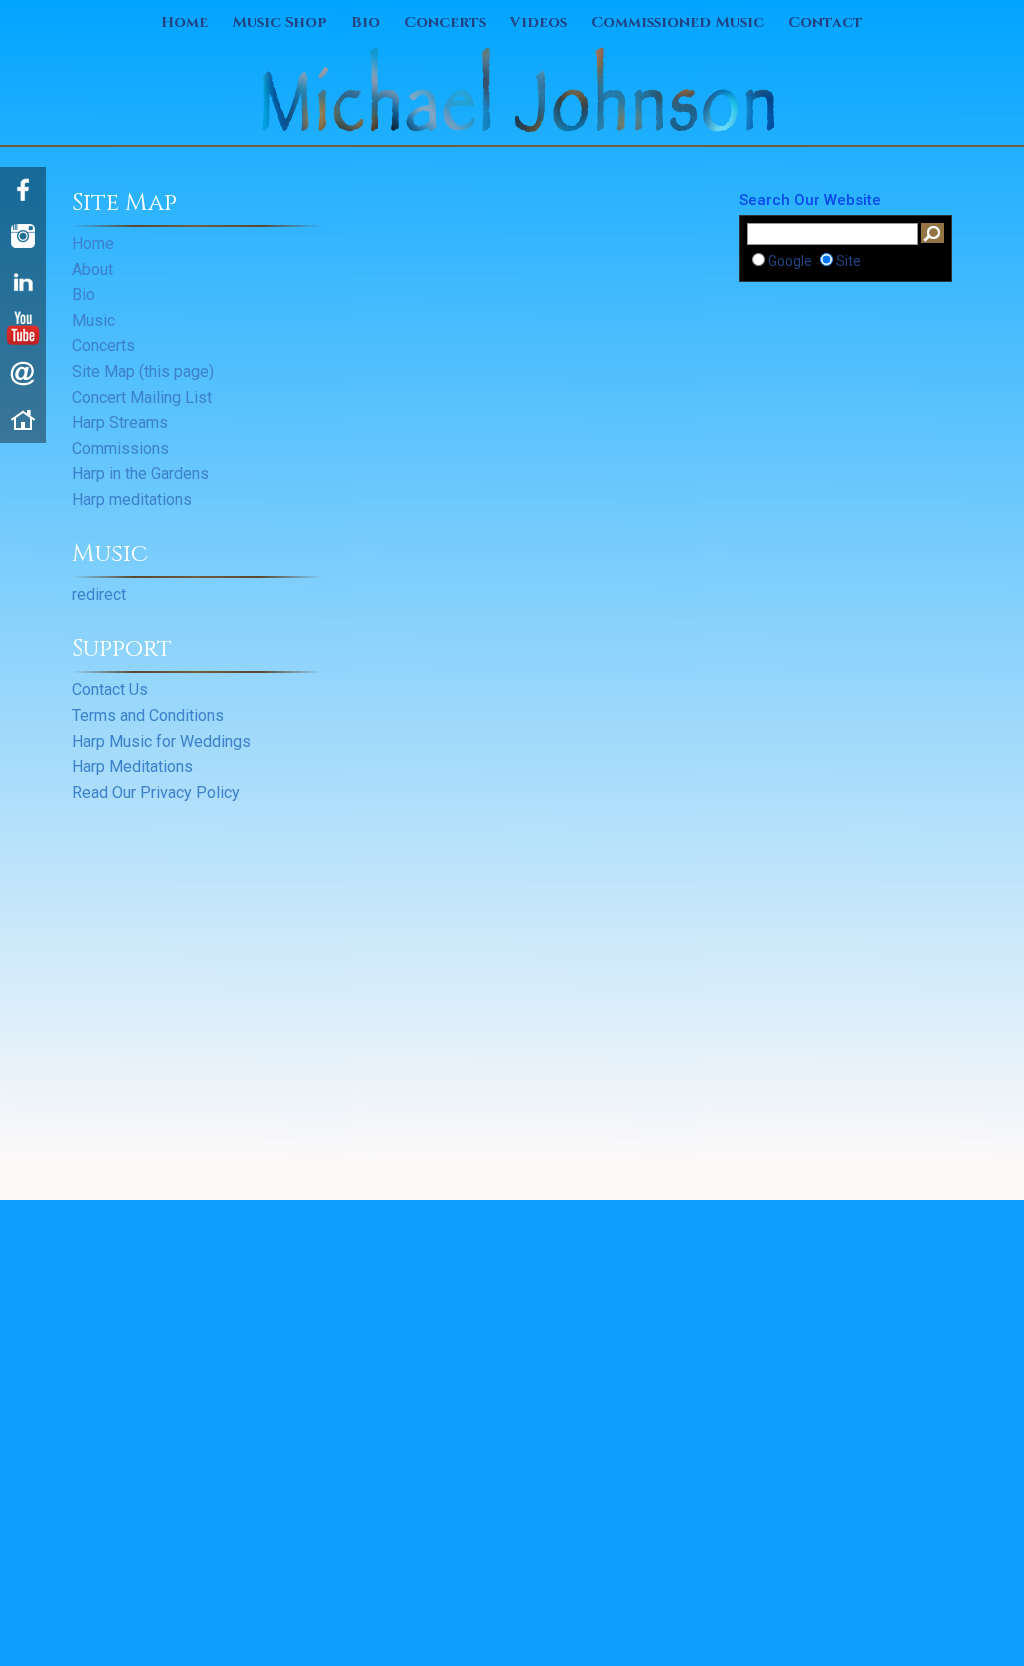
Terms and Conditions (148, 715)
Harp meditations (132, 499)
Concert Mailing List (142, 397)
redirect (99, 594)
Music (93, 320)
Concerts (445, 22)
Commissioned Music (677, 22)
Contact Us (110, 689)
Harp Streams (120, 422)
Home (184, 22)
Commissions (120, 448)
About (92, 269)
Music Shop (279, 22)
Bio (365, 22)
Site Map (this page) (143, 371)
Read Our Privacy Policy (156, 792)
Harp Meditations (132, 766)
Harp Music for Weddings (161, 741)
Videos (538, 22)
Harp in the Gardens (140, 473)
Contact (825, 22)
